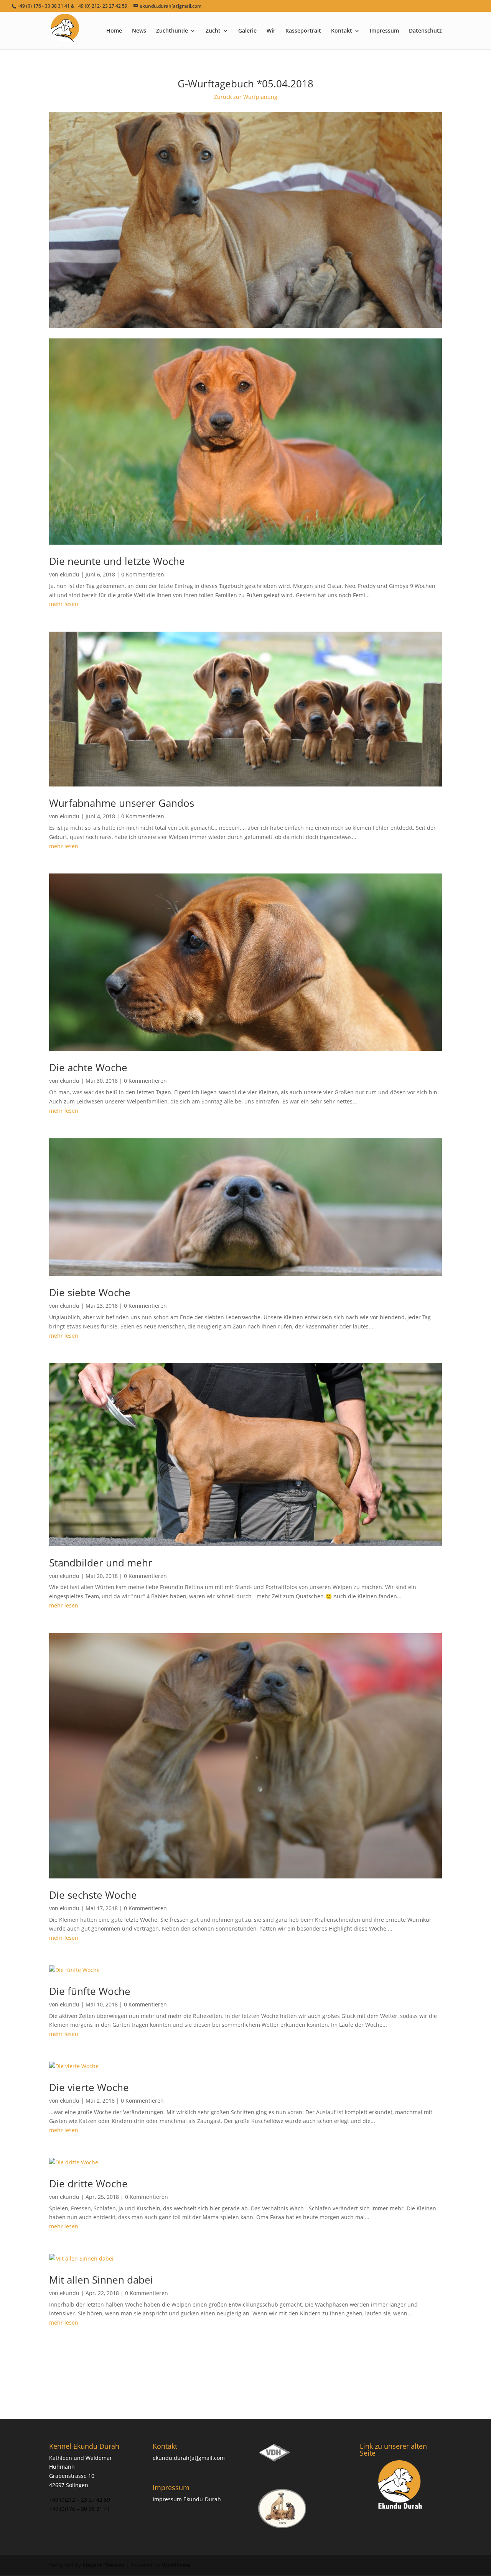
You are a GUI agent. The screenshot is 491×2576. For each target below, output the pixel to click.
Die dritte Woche (88, 2184)
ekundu (70, 574)
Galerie (247, 31)
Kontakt (342, 31)
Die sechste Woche (93, 1895)
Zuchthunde (172, 31)
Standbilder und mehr (101, 1563)
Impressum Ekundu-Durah (187, 2499)
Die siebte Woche (90, 1292)
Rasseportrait (303, 31)
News (139, 31)
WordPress (176, 2565)
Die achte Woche (88, 1067)
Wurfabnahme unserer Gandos (122, 803)
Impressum (384, 31)
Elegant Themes (103, 2565)
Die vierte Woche (89, 2087)
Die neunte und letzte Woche (117, 561)
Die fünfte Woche (90, 1991)
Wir (271, 31)
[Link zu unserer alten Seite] (401, 2486)
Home (114, 31)
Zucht (213, 31)
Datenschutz (425, 31)
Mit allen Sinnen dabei (101, 2280)
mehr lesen (64, 604)
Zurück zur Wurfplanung (246, 97)
